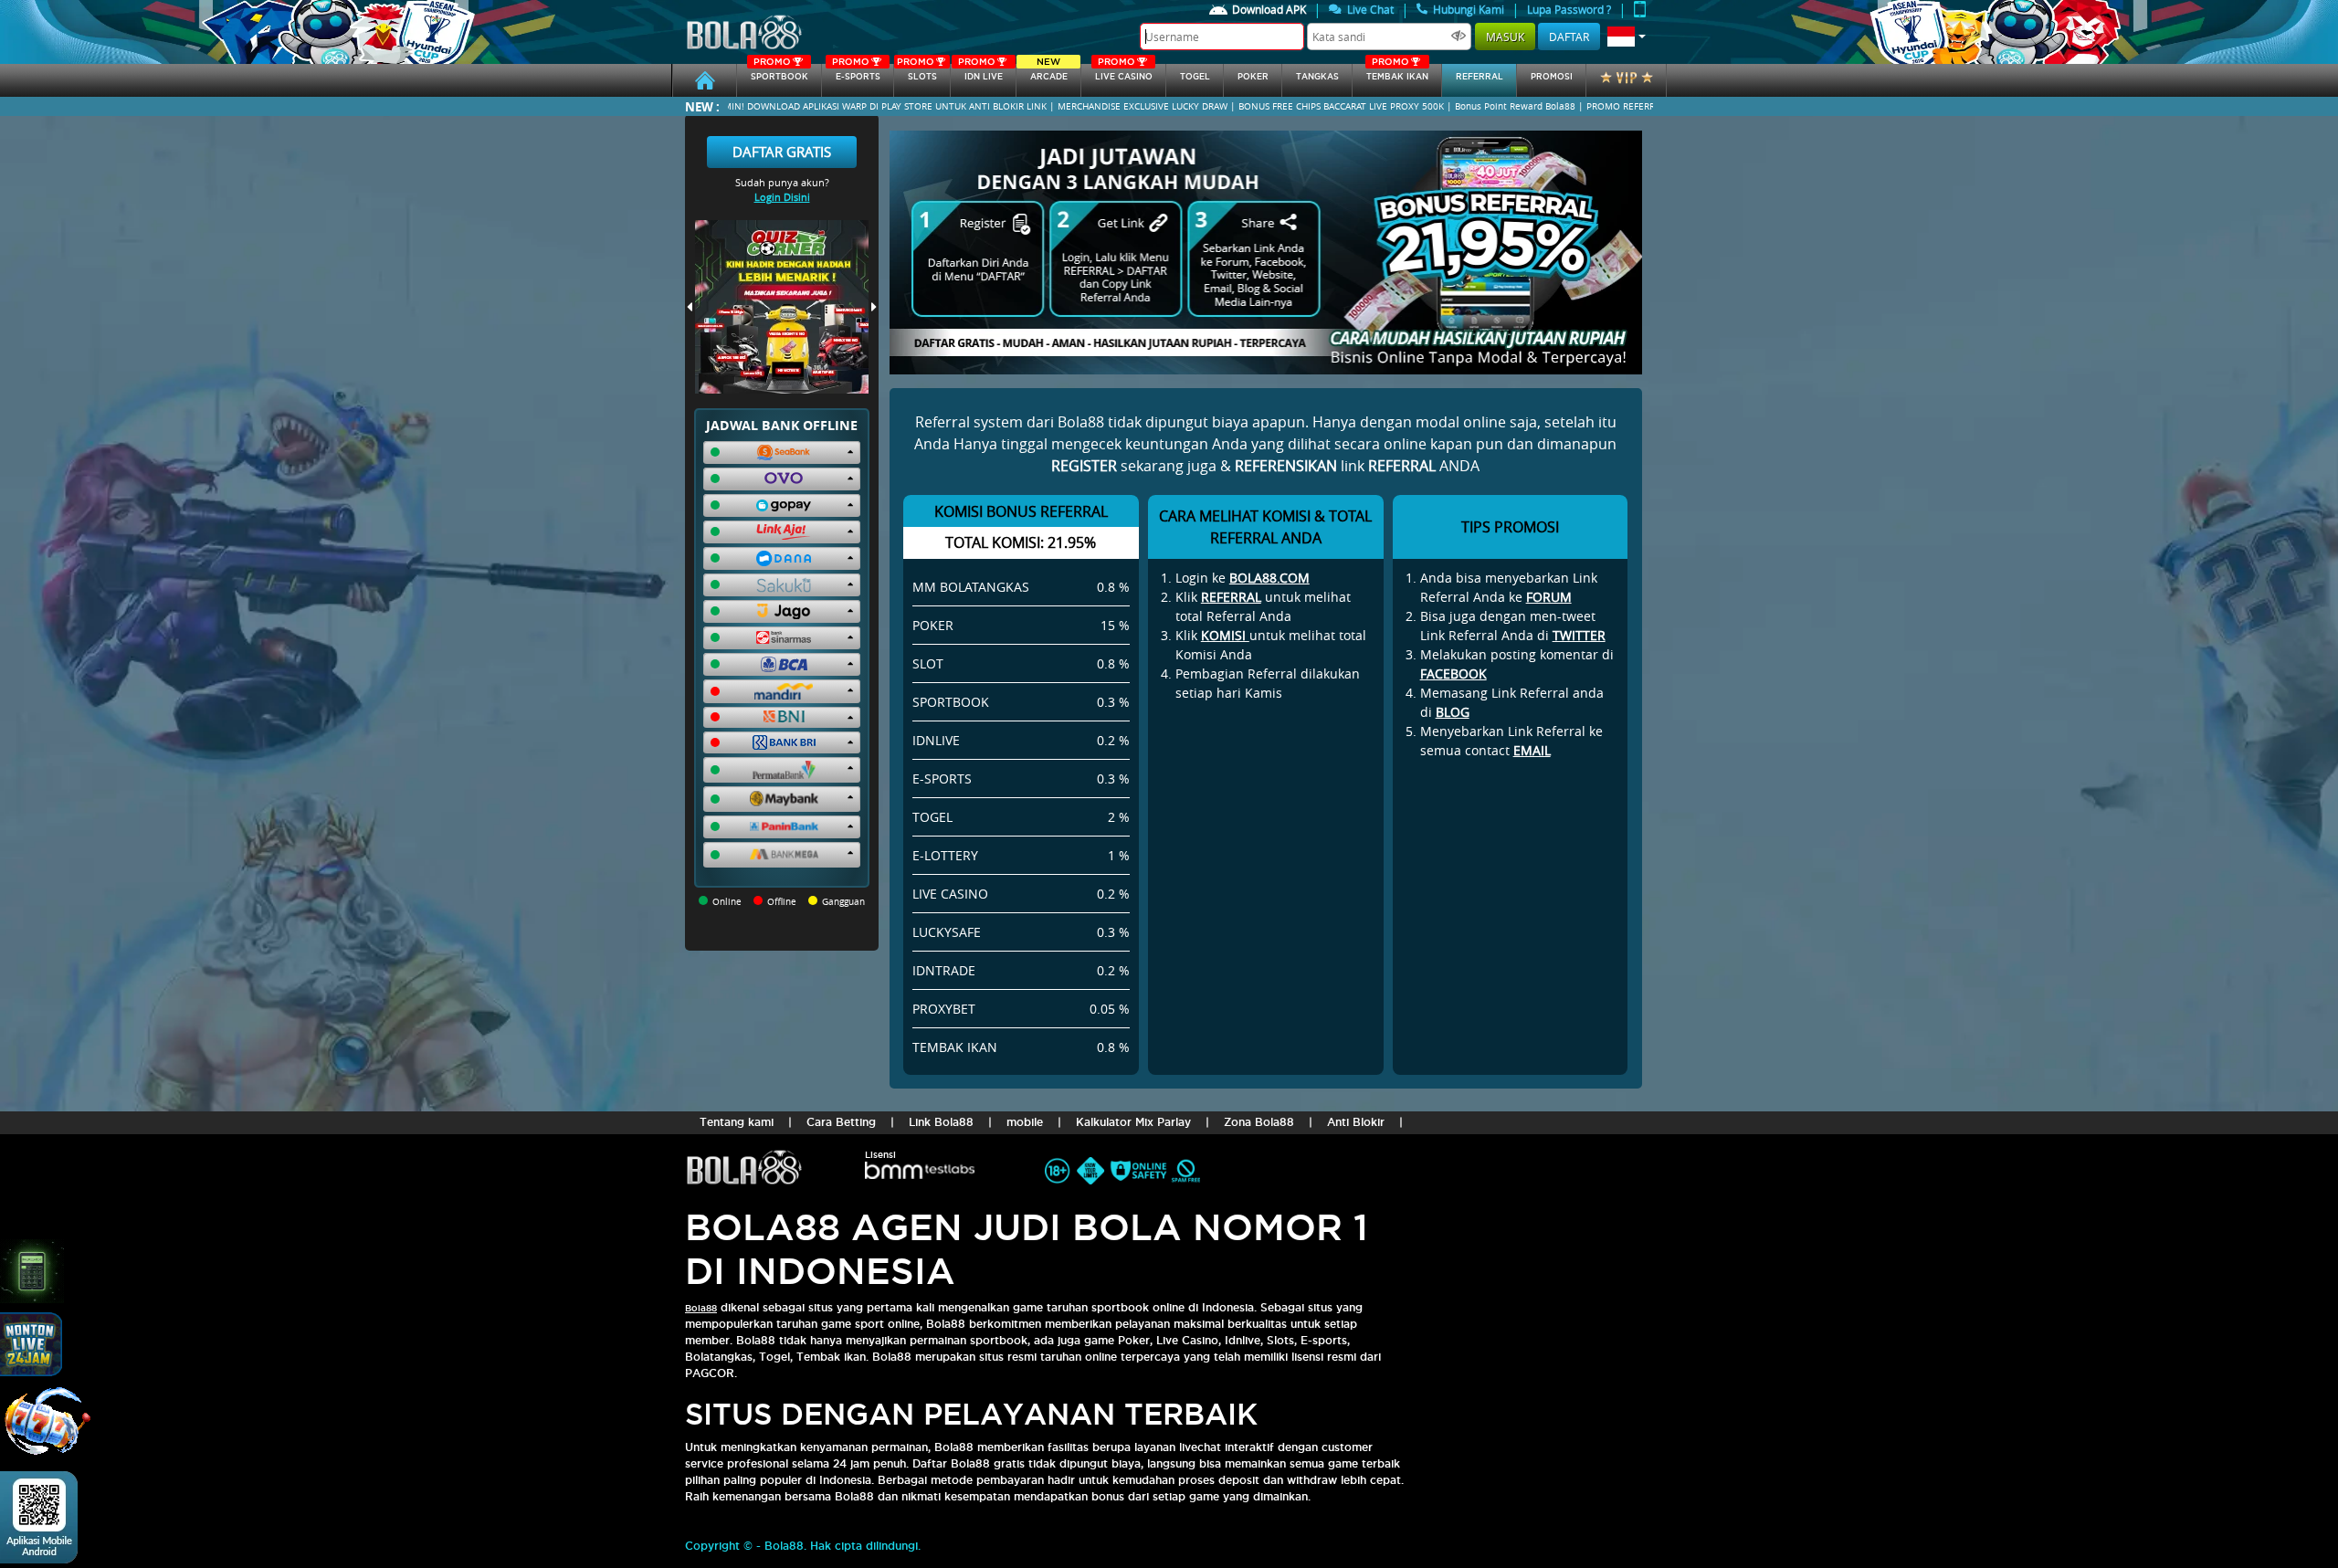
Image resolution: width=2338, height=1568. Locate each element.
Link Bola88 (941, 1122)
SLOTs (917, 73)
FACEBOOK (1453, 674)
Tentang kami (737, 1122)
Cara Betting (841, 1122)
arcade (1049, 73)
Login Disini (782, 197)
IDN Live (980, 73)
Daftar (1569, 37)
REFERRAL (1231, 597)
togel (1195, 77)
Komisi (1225, 635)
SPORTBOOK (779, 73)
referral (1480, 77)
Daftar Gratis (782, 152)
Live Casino (1124, 73)
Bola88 (701, 1308)
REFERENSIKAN (1286, 466)
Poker (1253, 77)
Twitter (1579, 635)
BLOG (1453, 712)
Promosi (1552, 77)
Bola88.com (1269, 578)
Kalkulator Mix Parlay (1133, 1122)
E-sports (856, 73)
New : (702, 106)
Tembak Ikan (1397, 73)
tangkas (1317, 77)
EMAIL (1532, 750)
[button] (1627, 37)
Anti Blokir (1356, 1122)
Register (1084, 466)
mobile (1025, 1122)
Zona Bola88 (1259, 1122)
